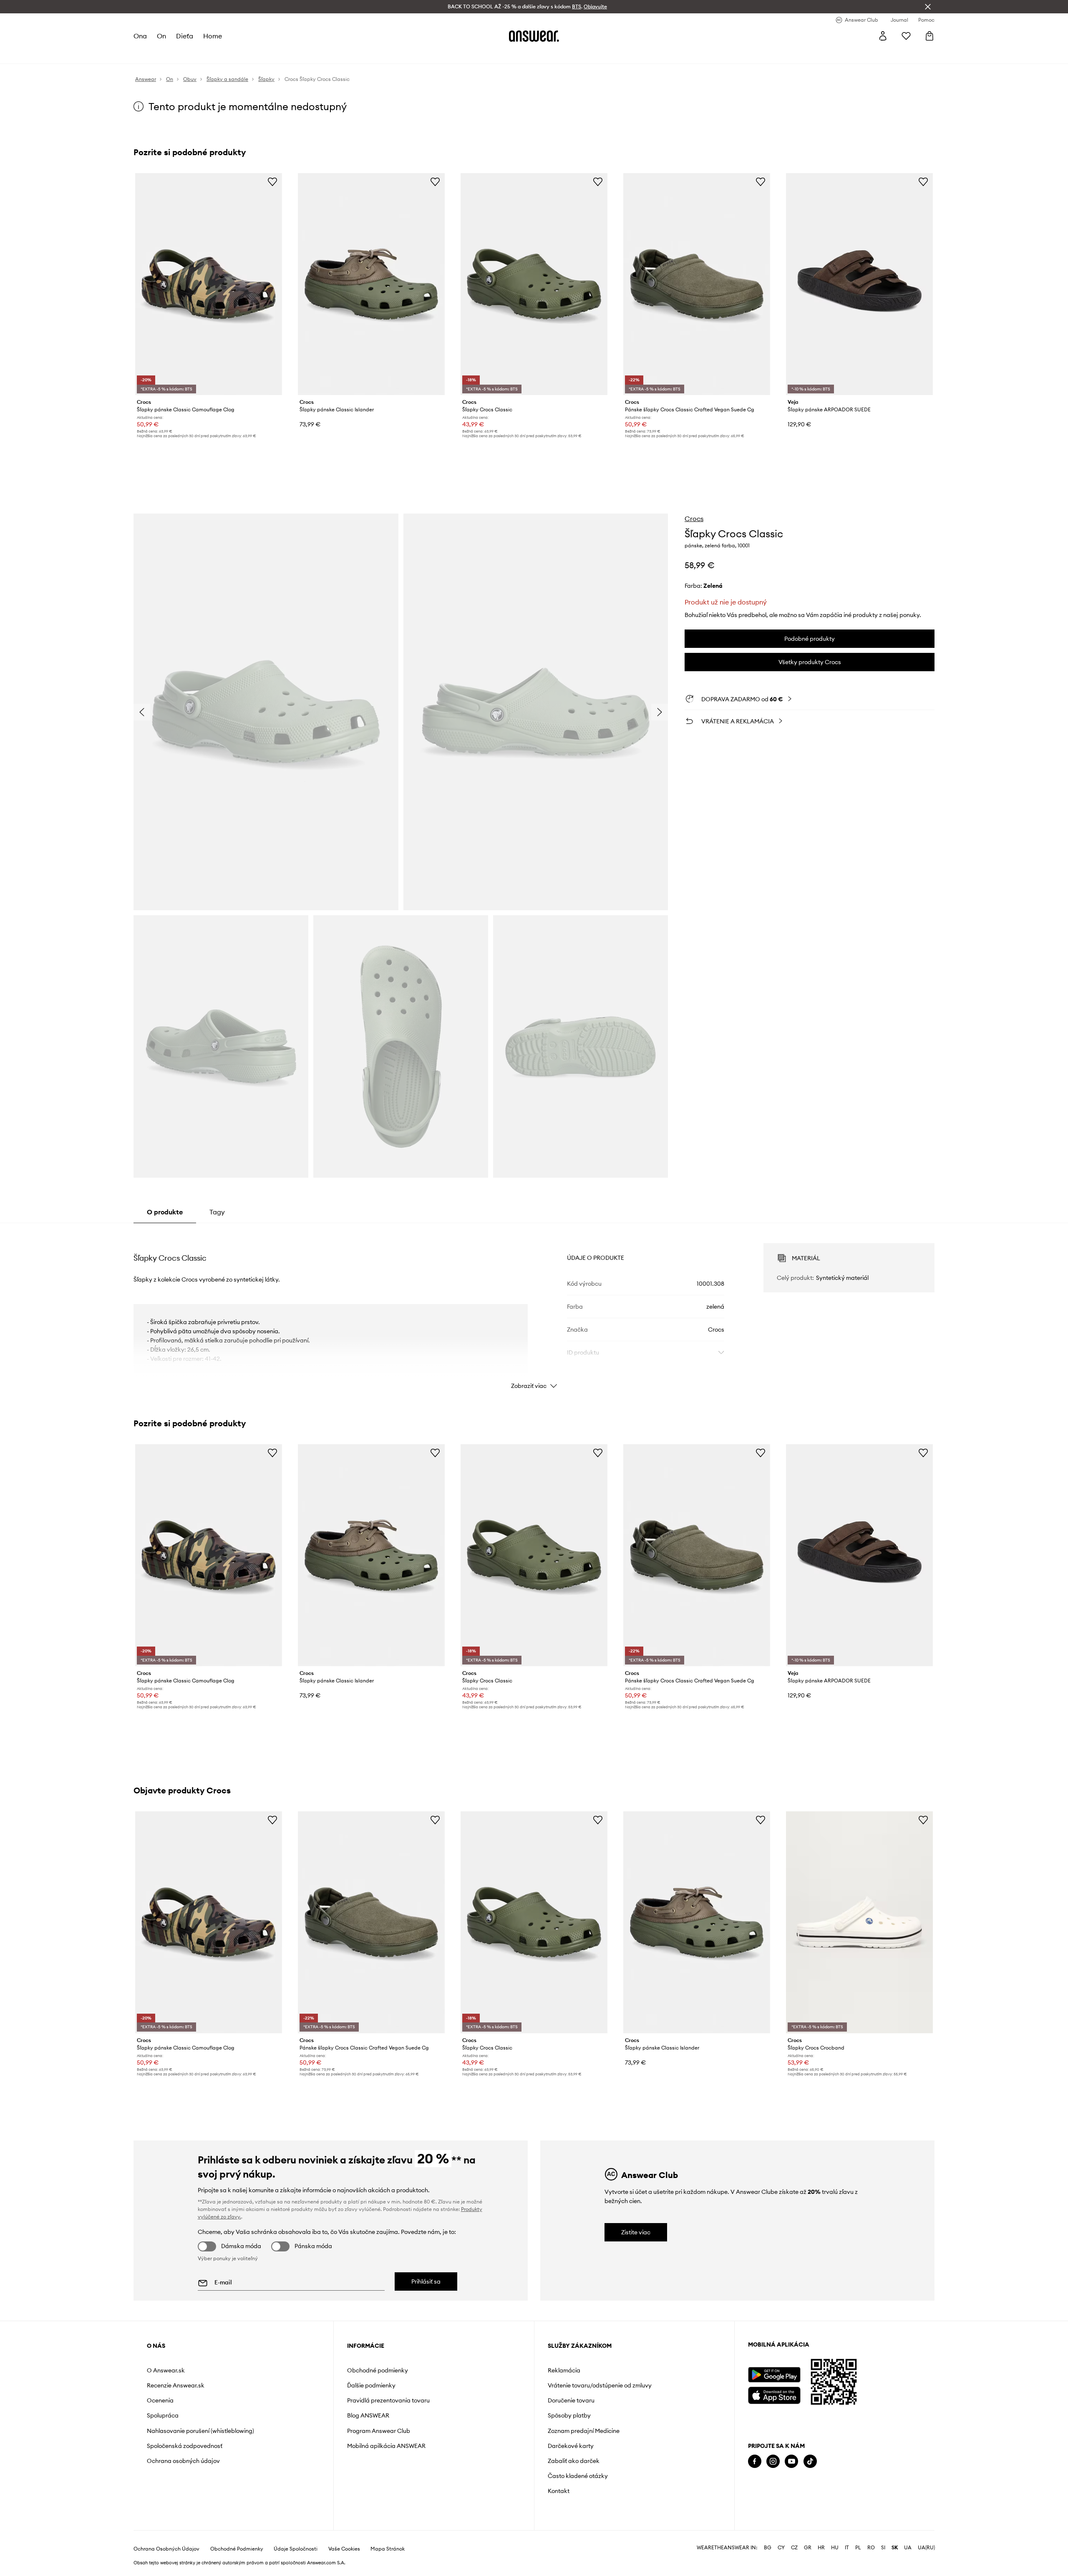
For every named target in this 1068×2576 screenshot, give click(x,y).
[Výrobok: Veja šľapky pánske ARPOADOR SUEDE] (859, 284)
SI (883, 2548)
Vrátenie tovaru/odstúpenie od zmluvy (600, 2385)
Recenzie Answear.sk (176, 2385)
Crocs (694, 519)
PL (858, 2548)
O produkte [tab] (165, 1212)
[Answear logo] (534, 36)
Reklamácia (564, 2370)
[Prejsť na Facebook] (755, 2461)
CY (781, 2548)
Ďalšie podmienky (371, 2385)
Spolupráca (163, 2415)
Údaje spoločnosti (296, 2549)
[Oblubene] (906, 36)
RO (871, 2548)
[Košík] (929, 36)
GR (808, 2548)
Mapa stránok (388, 2549)
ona (140, 36)
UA (908, 2548)
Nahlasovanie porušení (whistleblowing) (200, 2431)
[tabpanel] (534, 1309)
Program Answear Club (379, 2431)
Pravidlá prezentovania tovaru (388, 2400)
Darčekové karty (571, 2446)
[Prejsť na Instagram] (773, 2461)
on (161, 36)
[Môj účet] (883, 36)
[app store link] (774, 2394)
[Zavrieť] (928, 7)
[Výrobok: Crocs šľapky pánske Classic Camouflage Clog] (209, 284)
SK (895, 2548)
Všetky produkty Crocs (810, 662)
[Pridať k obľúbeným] (272, 181)
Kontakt (559, 2491)
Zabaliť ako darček (574, 2461)
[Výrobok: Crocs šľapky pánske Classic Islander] (371, 284)
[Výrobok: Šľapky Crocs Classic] (534, 284)
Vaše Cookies (344, 2549)
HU (835, 2548)
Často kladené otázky (578, 2476)
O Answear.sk (166, 2370)
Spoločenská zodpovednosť (185, 2446)
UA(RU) (926, 2548)
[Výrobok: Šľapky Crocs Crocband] (859, 1922)
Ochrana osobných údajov (183, 2461)
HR (821, 2548)
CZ (794, 2548)
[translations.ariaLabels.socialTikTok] (810, 2461)
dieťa (185, 36)
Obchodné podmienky (378, 2370)
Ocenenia (160, 2400)
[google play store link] (774, 2375)
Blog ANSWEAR (368, 2415)
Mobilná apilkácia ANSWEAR (386, 2446)
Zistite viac (636, 2232)
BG (768, 2548)
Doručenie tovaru (571, 2400)
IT (847, 2548)
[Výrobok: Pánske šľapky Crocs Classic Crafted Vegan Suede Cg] (697, 284)
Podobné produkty (810, 639)
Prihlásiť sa (426, 2281)
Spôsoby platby (569, 2415)
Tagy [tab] (217, 1212)
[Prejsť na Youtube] (791, 2461)
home (213, 36)
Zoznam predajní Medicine (584, 2431)
